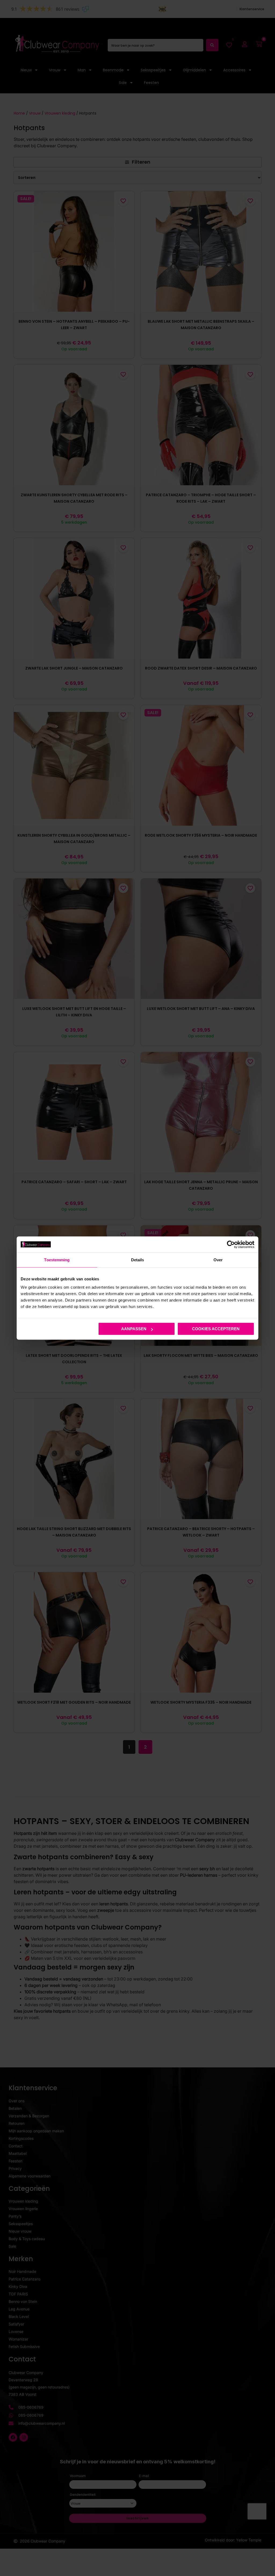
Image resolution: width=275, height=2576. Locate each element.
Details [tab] (138, 1260)
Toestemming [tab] (57, 1260)
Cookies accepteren (216, 1329)
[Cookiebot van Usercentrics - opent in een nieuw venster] (231, 1244)
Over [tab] (218, 1260)
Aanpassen (134, 1329)
